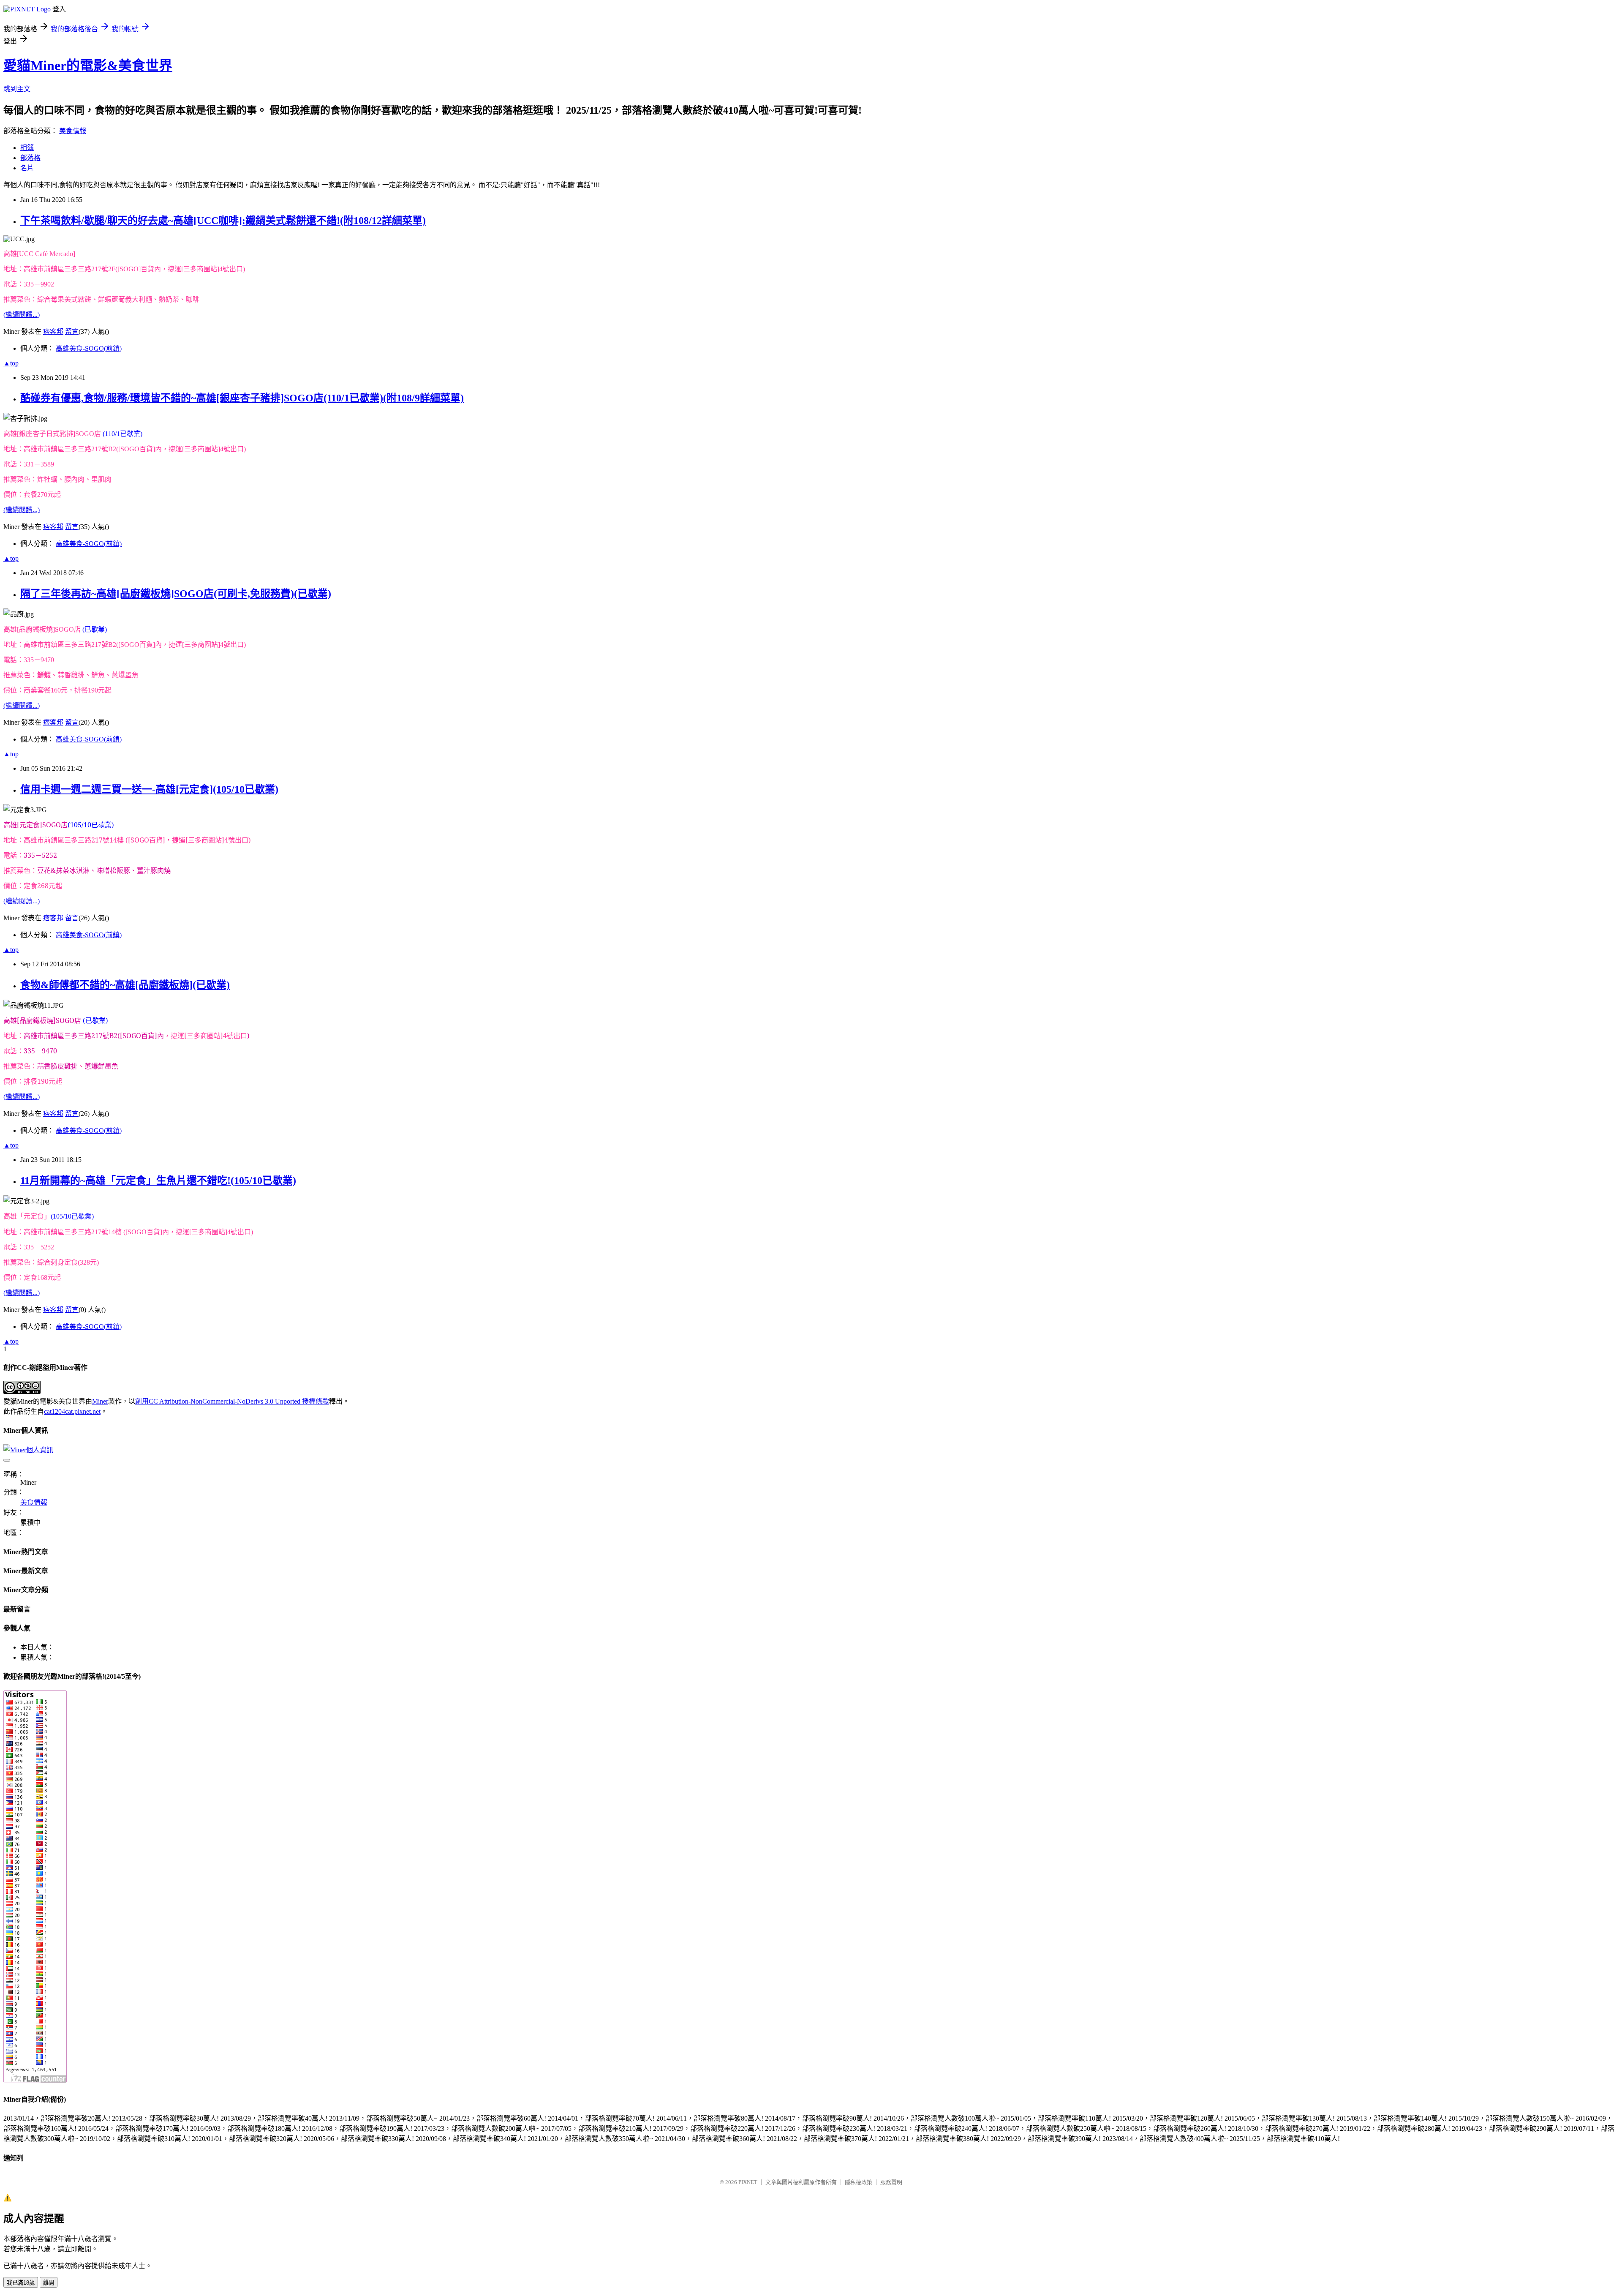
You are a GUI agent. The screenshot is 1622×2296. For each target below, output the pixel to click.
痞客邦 (53, 331)
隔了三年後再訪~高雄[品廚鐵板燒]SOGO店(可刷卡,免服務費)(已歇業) (176, 594)
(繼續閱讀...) (22, 315)
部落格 (30, 158)
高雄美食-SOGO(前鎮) (89, 348)
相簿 (27, 148)
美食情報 (73, 131)
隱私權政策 (859, 2182)
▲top (11, 363)
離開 (49, 2283)
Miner (100, 1401)
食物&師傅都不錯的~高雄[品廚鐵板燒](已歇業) (125, 985)
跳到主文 (17, 89)
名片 (27, 168)
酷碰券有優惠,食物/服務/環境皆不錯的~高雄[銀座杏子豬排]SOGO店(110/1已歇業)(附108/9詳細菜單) (242, 398)
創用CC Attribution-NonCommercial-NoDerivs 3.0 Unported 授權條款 (232, 1401)
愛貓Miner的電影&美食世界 (88, 65)
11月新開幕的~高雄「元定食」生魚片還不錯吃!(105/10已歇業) (158, 1181)
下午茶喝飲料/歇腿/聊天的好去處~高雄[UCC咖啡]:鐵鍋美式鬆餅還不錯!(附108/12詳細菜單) (223, 221)
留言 (72, 331)
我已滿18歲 (21, 2283)
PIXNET (748, 2182)
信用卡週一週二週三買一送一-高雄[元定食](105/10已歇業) (149, 789)
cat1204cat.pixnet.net (72, 1411)
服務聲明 (891, 2182)
